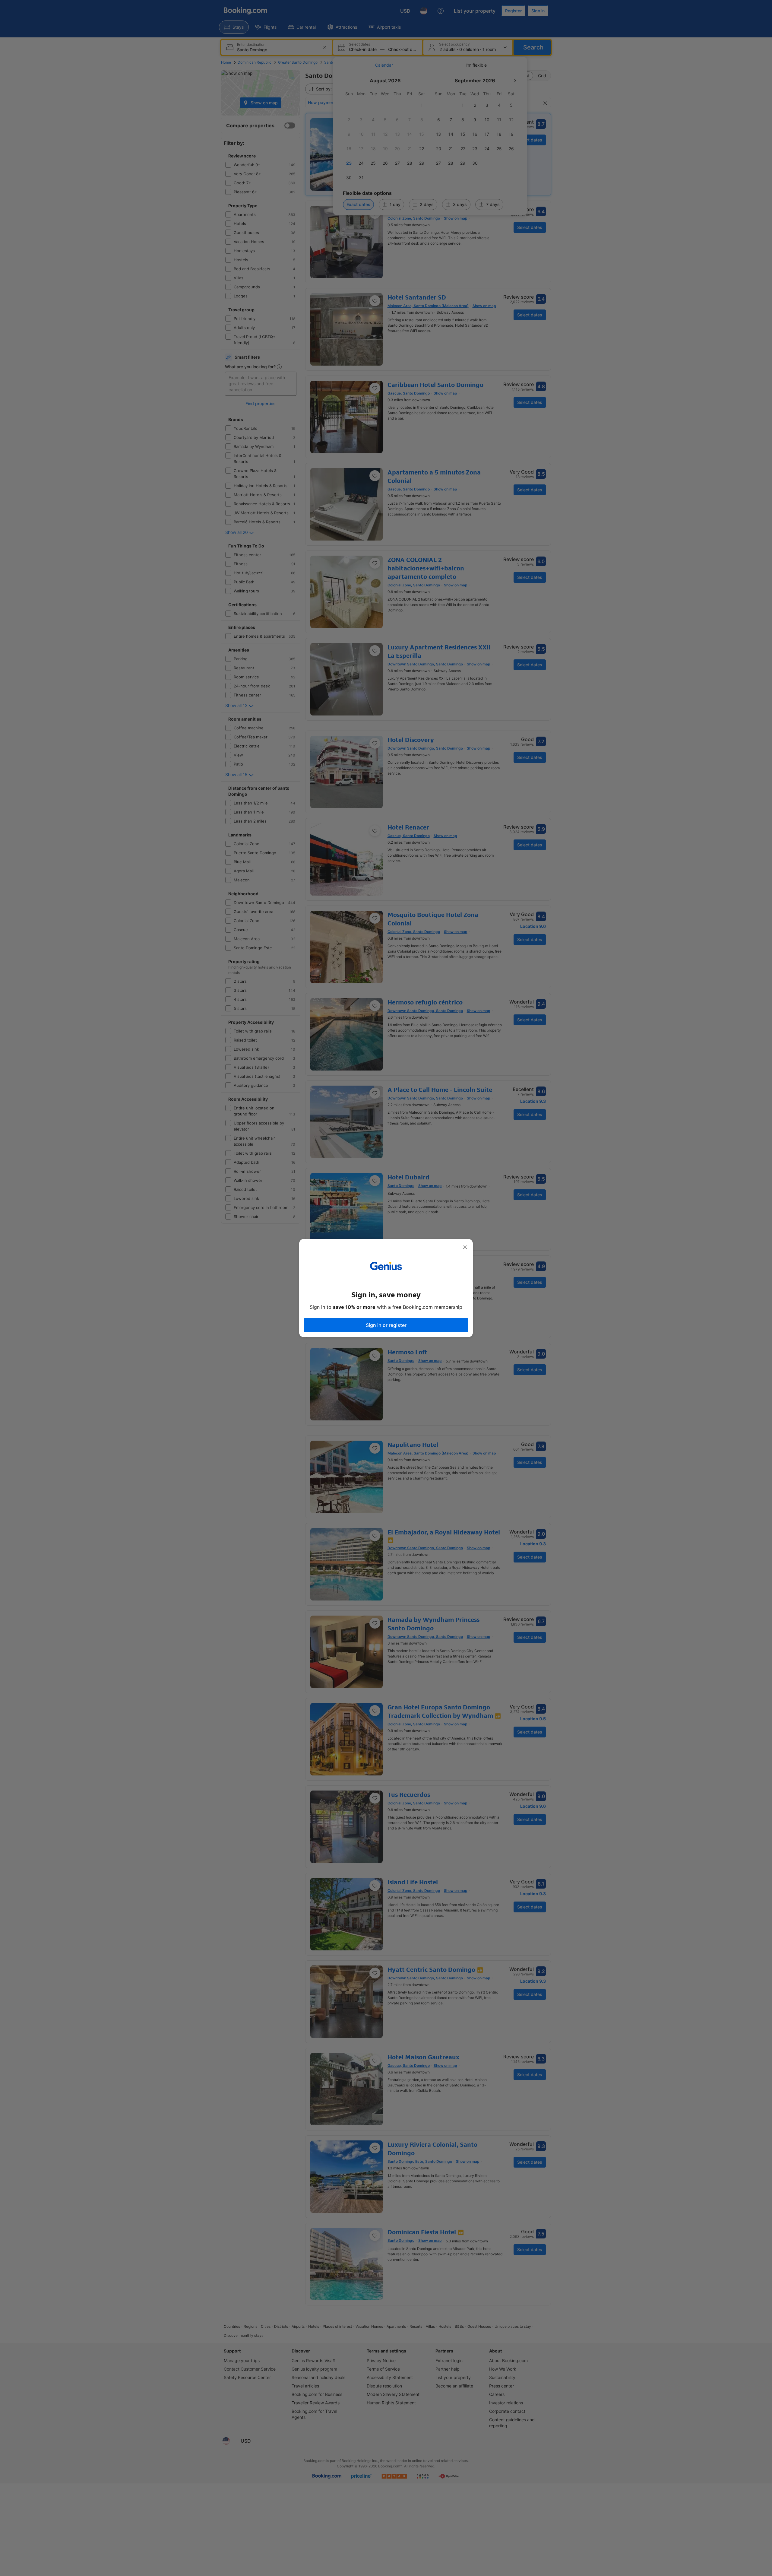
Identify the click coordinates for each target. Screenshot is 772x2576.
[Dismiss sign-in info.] (465, 1247)
